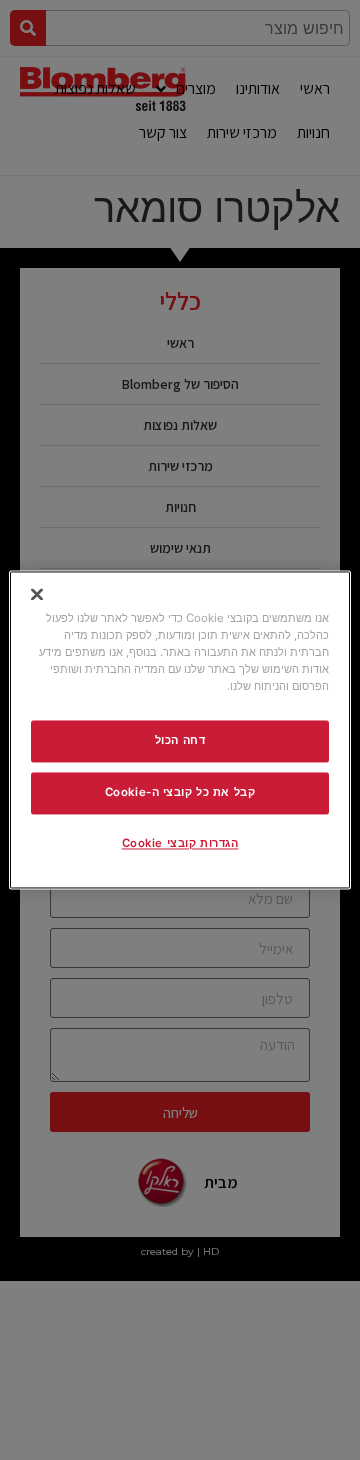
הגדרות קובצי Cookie (180, 844)
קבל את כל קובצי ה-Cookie (180, 793)
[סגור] (37, 594)
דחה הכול (180, 741)
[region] (180, 729)
